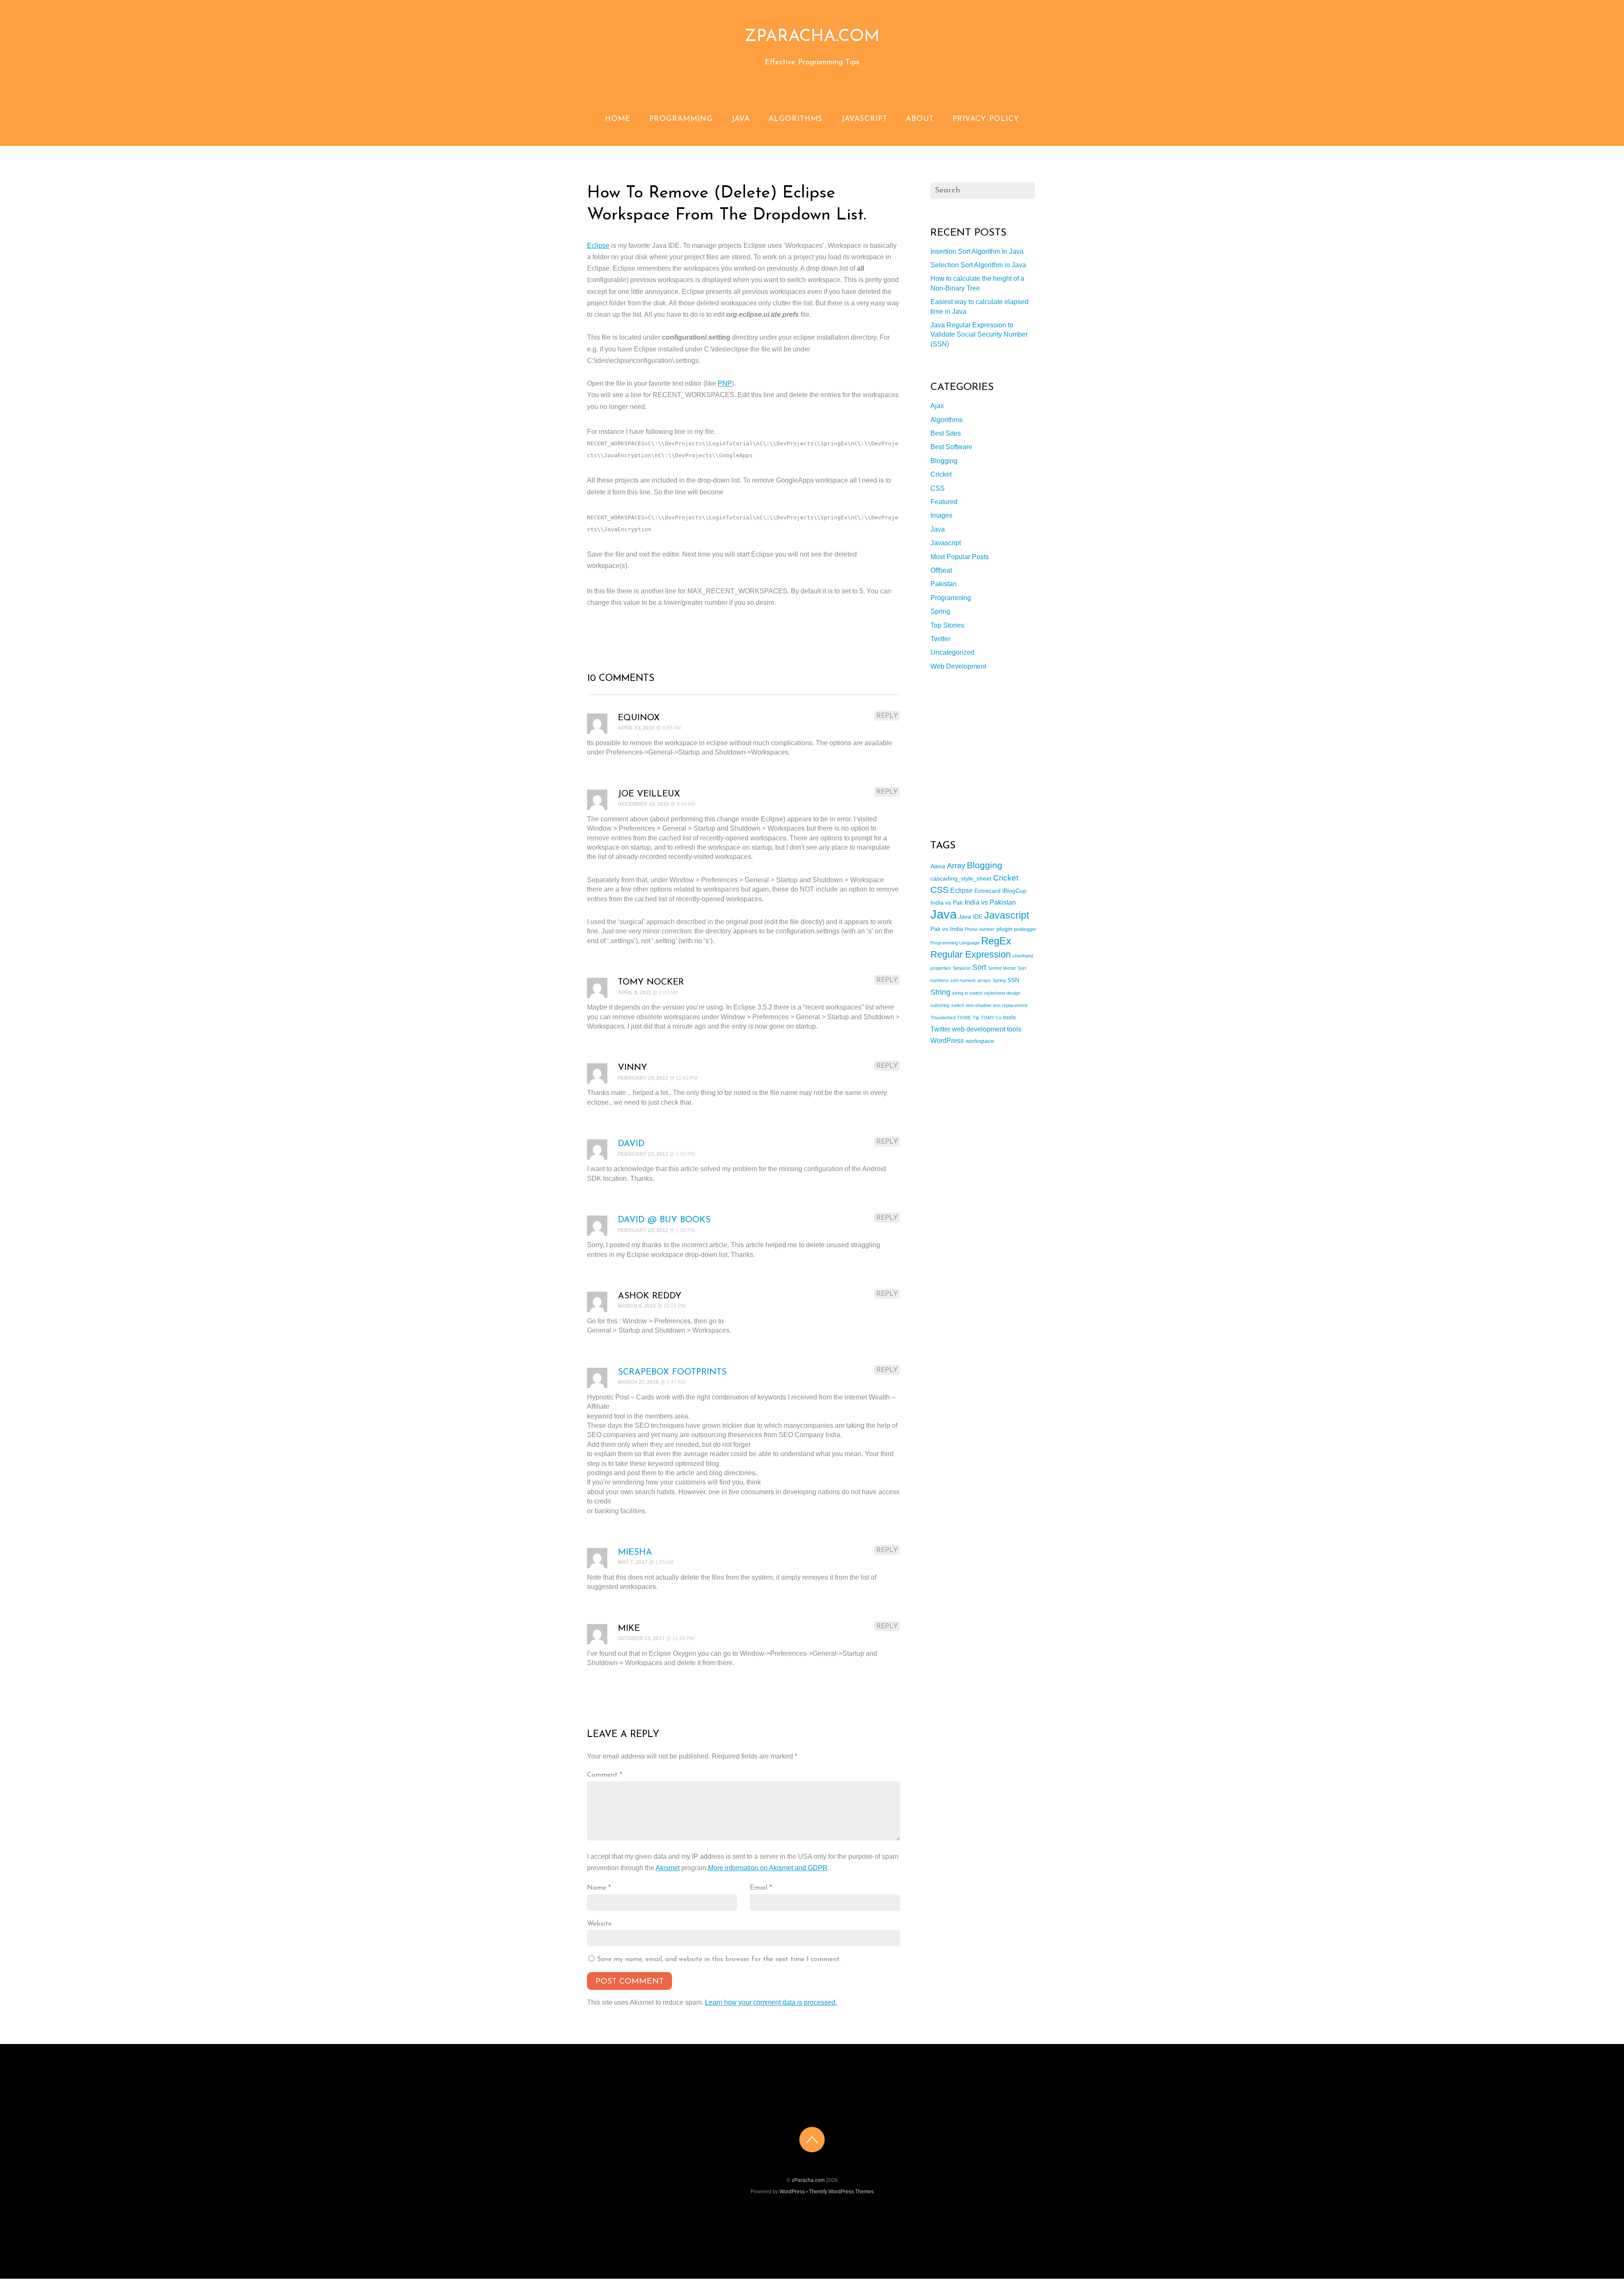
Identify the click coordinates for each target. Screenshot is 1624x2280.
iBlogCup (1014, 891)
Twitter (940, 639)
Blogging (944, 461)
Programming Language (955, 943)
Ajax (937, 406)
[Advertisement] (994, 755)
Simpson (962, 968)
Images (941, 515)
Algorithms (796, 119)
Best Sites (946, 433)
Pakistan (944, 584)
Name (599, 1888)
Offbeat (941, 570)
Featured (944, 502)
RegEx (996, 941)
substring (940, 1005)
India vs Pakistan (990, 902)
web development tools (987, 1029)
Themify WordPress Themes (841, 2192)
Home (618, 119)
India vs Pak (947, 903)
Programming (681, 119)
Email (761, 1888)
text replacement (1010, 1005)
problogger (1025, 929)
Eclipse (598, 246)
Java (741, 119)
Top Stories (947, 625)
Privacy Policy (986, 119)
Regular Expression (971, 954)
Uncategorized (952, 652)
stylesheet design (1002, 993)
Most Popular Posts (960, 557)
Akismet (668, 1868)
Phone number (980, 929)
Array (956, 866)
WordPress (947, 1040)
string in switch (967, 993)
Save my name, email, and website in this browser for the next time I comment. (719, 1959)
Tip (976, 1018)
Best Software (951, 447)
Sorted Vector (1002, 968)
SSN (1013, 980)
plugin (1004, 929)
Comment (605, 1775)
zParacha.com (808, 2180)
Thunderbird (943, 1018)
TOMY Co (991, 1018)
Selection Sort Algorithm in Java (978, 265)
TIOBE (964, 1018)
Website (599, 1924)
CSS (938, 488)
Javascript (864, 119)
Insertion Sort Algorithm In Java (977, 251)
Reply (887, 716)
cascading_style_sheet (961, 878)
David (631, 1144)
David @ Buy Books (664, 1220)
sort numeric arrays (971, 980)
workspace (980, 1041)
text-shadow (979, 1005)
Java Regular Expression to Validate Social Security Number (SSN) (979, 335)
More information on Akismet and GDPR (768, 1868)
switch (958, 1005)
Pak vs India (947, 929)
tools (1010, 1017)
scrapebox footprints (672, 1372)
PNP (725, 383)
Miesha (635, 1552)
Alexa (938, 866)
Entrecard (988, 891)
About (920, 119)
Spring (940, 611)
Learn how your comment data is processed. (771, 2002)
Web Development (958, 666)
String (940, 992)
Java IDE (970, 916)
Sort (979, 967)
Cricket (941, 474)
